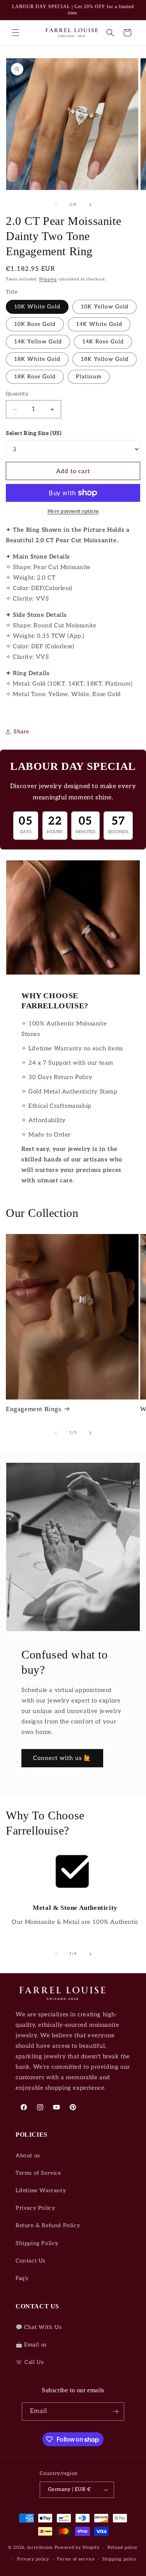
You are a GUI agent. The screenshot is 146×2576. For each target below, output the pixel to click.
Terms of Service (38, 2173)
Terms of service (76, 2559)
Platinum (89, 377)
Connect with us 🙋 (62, 1758)
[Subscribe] (115, 2412)
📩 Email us (31, 2345)
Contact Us (31, 2261)
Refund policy (123, 2547)
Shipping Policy (37, 2243)
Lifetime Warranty (41, 2190)
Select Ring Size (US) (34, 433)
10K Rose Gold (35, 324)
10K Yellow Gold (105, 307)
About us (28, 2156)
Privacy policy (33, 2559)
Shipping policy (120, 2559)
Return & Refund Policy (48, 2225)
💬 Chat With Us (39, 2327)
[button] (16, 33)
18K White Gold (37, 359)
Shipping (48, 279)
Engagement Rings (34, 1409)
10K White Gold (37, 307)
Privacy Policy (35, 2208)
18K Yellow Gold (105, 359)
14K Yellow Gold (38, 342)
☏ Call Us (30, 2362)
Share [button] (21, 732)
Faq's (22, 2278)
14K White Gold (99, 324)
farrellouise (40, 2547)
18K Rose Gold (35, 377)
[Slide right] (90, 205)
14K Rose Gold (103, 342)
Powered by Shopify (77, 2547)
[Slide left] (56, 205)
